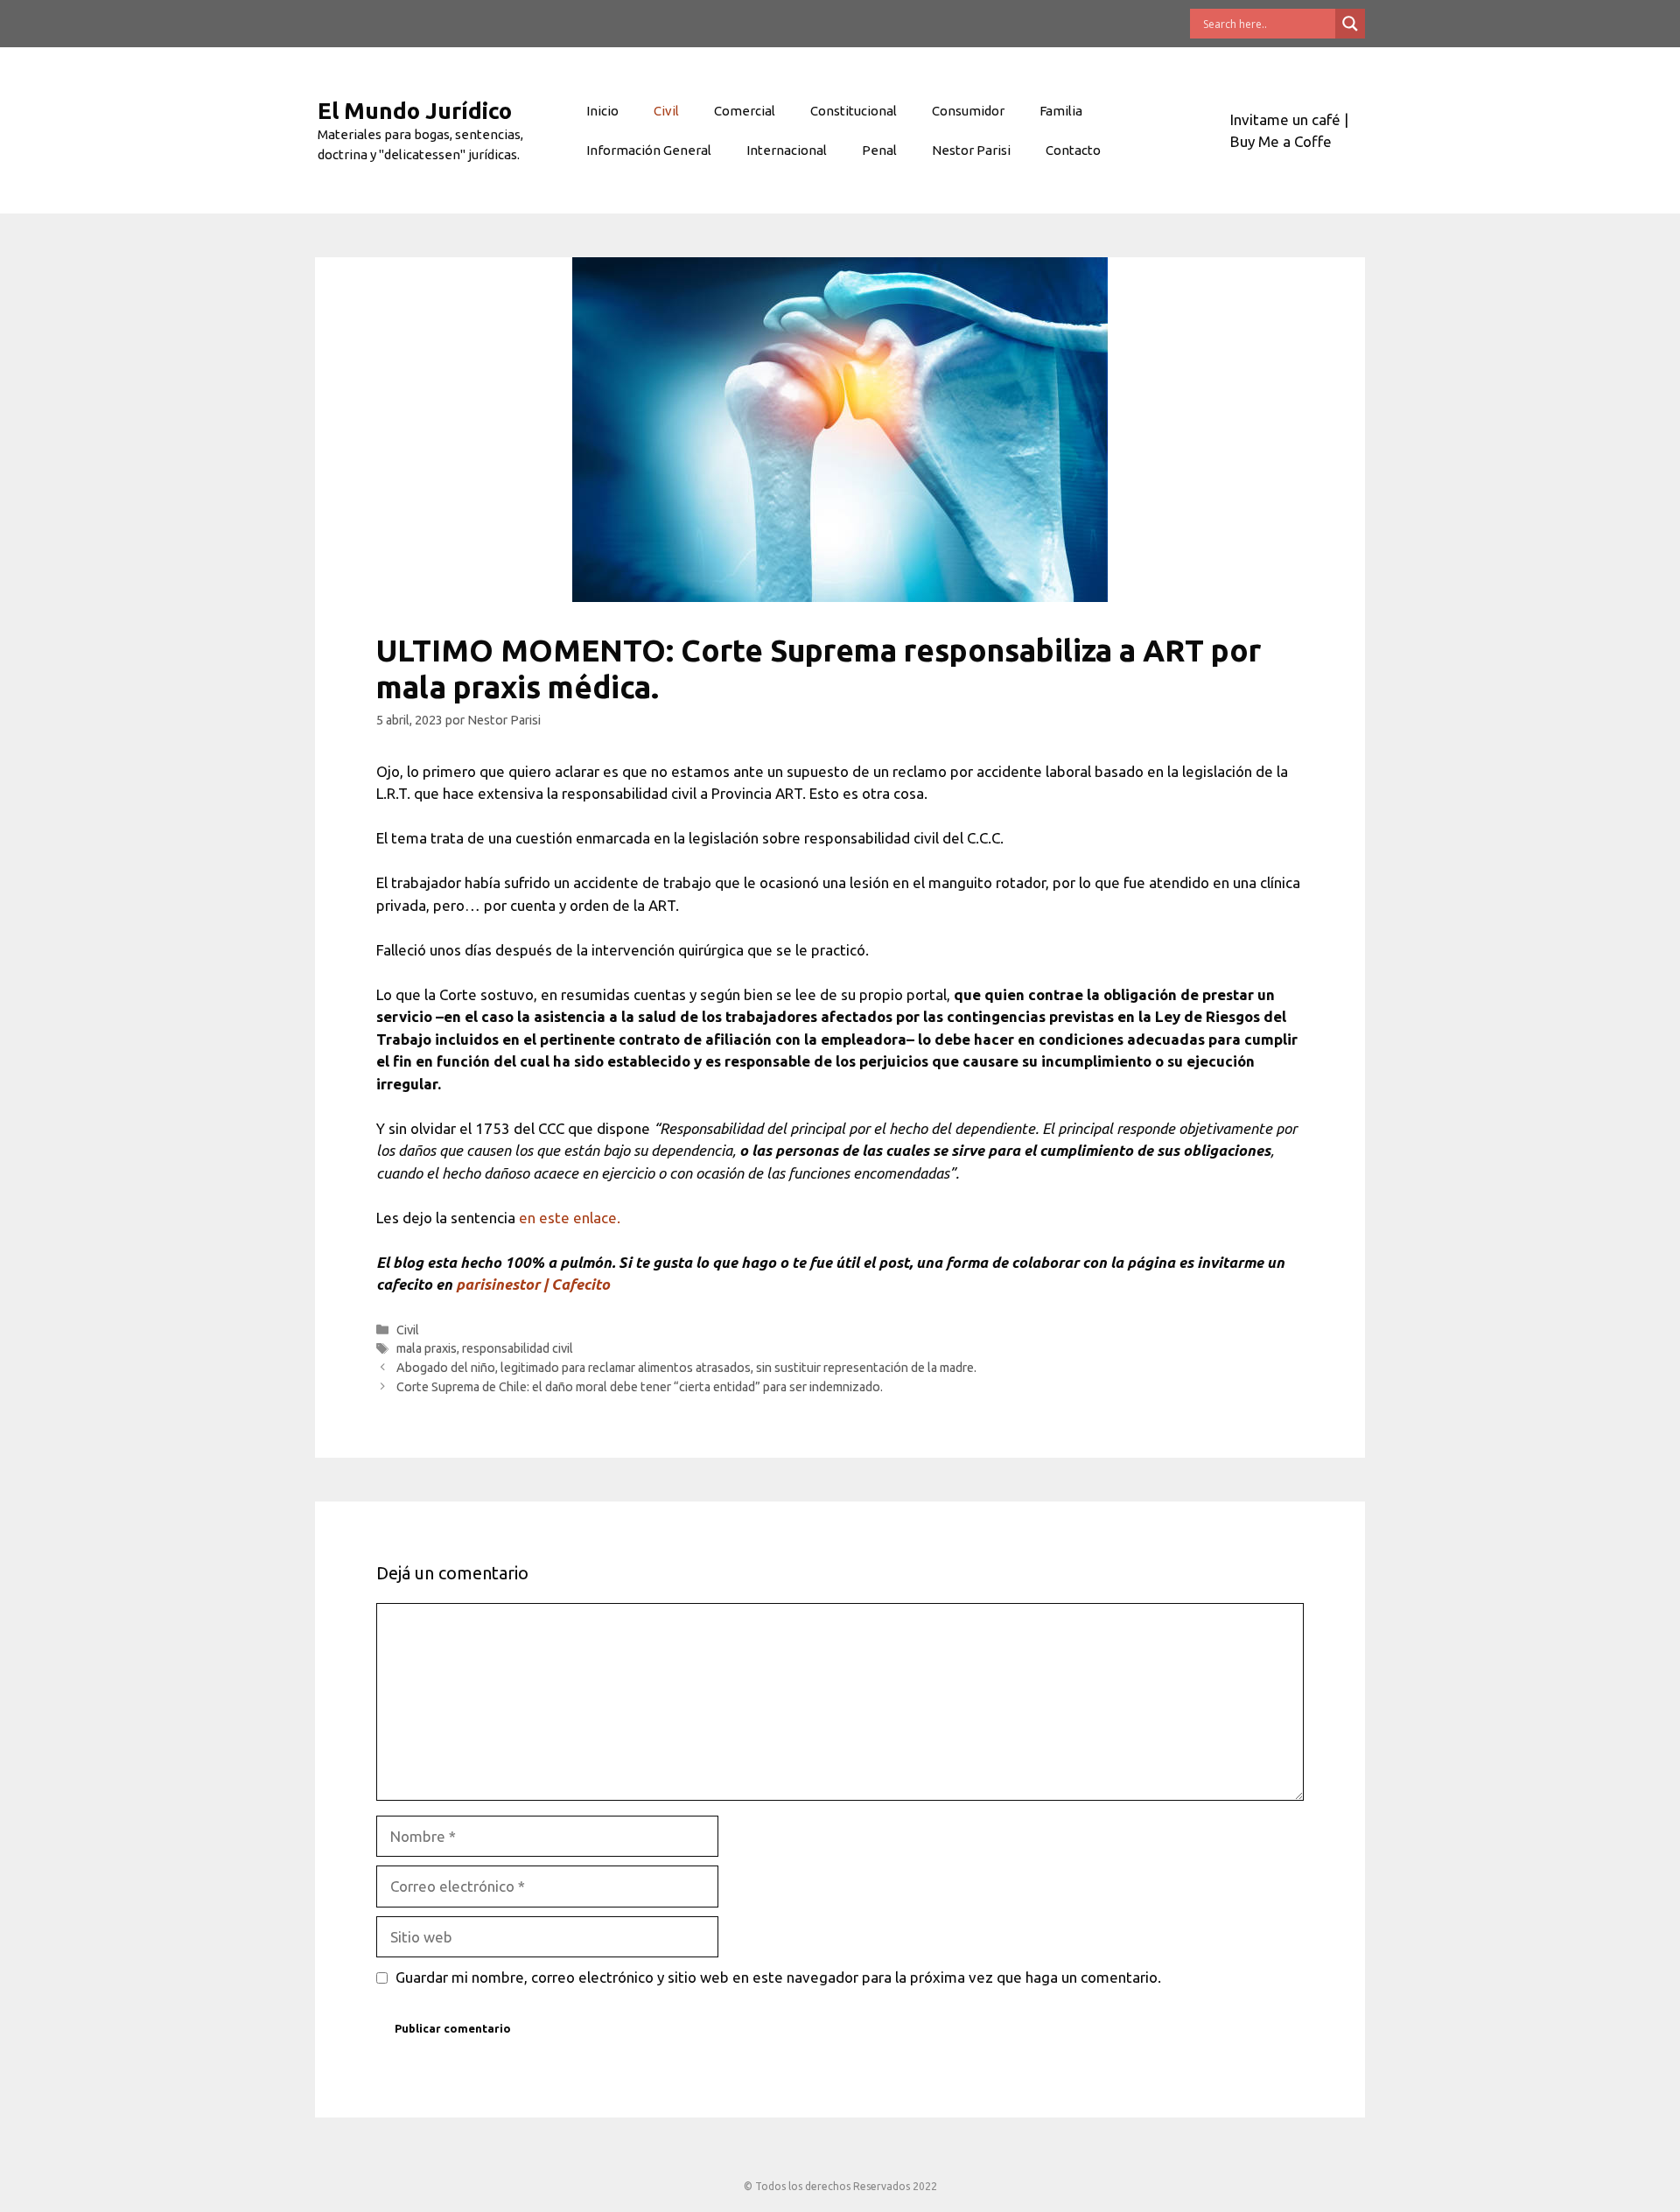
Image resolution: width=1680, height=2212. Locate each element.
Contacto (1073, 150)
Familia (1061, 111)
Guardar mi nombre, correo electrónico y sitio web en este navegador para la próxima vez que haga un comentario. (778, 1977)
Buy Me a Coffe (1281, 141)
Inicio (602, 111)
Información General (649, 150)
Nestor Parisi (971, 150)
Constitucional (854, 111)
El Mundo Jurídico (415, 111)
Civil (666, 111)
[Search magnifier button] (1350, 24)
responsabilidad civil (518, 1348)
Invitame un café (1285, 119)
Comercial (745, 111)
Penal (879, 150)
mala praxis (427, 1348)
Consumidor (968, 111)
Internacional (787, 150)
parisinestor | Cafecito (533, 1284)
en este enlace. (570, 1218)
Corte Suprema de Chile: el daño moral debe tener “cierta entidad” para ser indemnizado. (640, 1387)
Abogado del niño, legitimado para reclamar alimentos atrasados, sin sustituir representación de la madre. (686, 1368)
